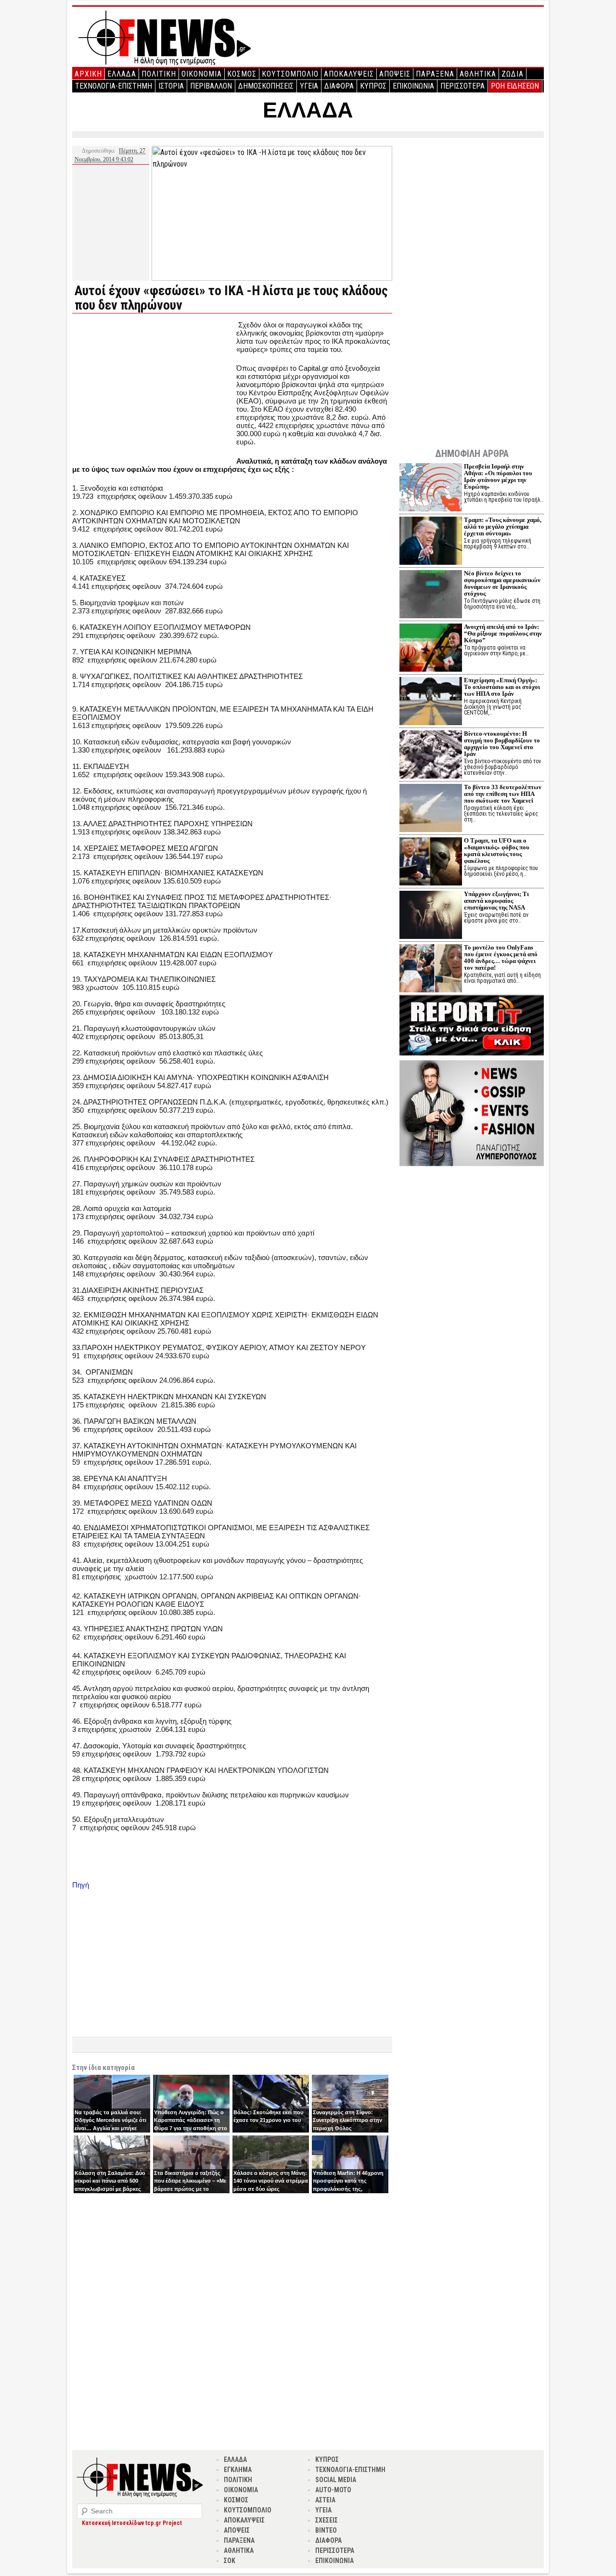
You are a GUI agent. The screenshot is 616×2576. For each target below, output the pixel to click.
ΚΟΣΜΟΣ (242, 74)
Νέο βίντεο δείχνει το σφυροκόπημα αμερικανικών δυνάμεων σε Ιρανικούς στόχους (502, 583)
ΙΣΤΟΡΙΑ (171, 86)
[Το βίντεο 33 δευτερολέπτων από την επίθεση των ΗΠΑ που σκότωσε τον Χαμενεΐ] (431, 809)
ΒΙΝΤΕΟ (326, 2530)
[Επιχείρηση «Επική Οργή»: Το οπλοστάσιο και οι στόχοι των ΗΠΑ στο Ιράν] (431, 702)
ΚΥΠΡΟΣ (373, 86)
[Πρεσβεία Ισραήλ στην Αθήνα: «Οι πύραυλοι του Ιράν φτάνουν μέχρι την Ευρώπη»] (431, 488)
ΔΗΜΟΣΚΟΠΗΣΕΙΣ (266, 86)
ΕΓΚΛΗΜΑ (238, 2470)
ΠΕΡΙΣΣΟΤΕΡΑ (462, 86)
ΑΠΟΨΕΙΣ (395, 74)
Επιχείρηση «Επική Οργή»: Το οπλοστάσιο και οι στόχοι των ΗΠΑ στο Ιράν (502, 687)
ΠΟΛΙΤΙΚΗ (159, 74)
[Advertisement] (153, 388)
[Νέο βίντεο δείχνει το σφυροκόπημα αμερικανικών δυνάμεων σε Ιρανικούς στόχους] (431, 595)
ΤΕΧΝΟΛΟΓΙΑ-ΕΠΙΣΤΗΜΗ (114, 86)
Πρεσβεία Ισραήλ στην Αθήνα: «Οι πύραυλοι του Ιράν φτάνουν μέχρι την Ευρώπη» (498, 476)
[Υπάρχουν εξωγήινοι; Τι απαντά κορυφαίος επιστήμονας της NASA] (431, 916)
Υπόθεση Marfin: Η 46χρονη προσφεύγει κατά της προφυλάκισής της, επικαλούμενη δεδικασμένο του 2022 (348, 2189)
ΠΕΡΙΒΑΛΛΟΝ (211, 86)
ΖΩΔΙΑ (513, 74)
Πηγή (81, 1885)
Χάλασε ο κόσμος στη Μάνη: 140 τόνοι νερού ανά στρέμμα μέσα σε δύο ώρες (271, 2181)
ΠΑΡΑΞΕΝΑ (435, 74)
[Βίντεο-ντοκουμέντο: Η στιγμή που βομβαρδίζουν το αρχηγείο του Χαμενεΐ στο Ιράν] (431, 756)
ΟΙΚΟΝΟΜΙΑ (202, 74)
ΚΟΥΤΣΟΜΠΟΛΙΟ (290, 74)
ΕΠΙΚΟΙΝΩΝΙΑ (413, 86)
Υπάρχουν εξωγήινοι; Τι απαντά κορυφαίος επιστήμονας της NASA (496, 901)
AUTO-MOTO (333, 2490)
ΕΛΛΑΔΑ (122, 74)
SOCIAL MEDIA (336, 2480)
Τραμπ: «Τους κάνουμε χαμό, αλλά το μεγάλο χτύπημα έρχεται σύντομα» (503, 527)
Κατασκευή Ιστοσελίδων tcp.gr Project (132, 2523)
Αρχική (88, 74)
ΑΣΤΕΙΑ (325, 2500)
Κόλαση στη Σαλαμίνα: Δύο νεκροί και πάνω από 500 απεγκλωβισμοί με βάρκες (110, 2181)
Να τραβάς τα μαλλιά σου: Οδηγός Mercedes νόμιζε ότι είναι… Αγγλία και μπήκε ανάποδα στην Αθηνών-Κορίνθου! (110, 2128)
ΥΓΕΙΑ (309, 86)
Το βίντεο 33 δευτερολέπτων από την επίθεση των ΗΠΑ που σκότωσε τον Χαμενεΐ (503, 794)
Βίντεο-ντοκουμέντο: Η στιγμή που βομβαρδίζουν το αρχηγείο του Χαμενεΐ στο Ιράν (502, 744)
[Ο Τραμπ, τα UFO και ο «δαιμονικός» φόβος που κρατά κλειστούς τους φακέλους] (431, 863)
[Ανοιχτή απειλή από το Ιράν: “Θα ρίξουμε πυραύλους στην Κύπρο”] (431, 649)
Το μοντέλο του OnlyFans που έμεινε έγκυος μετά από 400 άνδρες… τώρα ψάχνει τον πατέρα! (501, 957)
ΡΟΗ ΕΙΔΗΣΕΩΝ (515, 86)
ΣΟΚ (230, 2561)
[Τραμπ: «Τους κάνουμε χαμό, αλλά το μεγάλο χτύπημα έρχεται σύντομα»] (431, 542)
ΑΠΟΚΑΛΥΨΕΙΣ (349, 74)
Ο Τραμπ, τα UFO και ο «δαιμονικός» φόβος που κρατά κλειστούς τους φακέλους (497, 851)
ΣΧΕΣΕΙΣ (327, 2520)
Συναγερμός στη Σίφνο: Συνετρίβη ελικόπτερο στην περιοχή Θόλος (347, 2120)
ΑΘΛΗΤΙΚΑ (478, 74)
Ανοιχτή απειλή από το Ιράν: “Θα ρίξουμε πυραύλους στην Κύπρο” (503, 633)
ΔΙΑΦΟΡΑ (339, 86)
